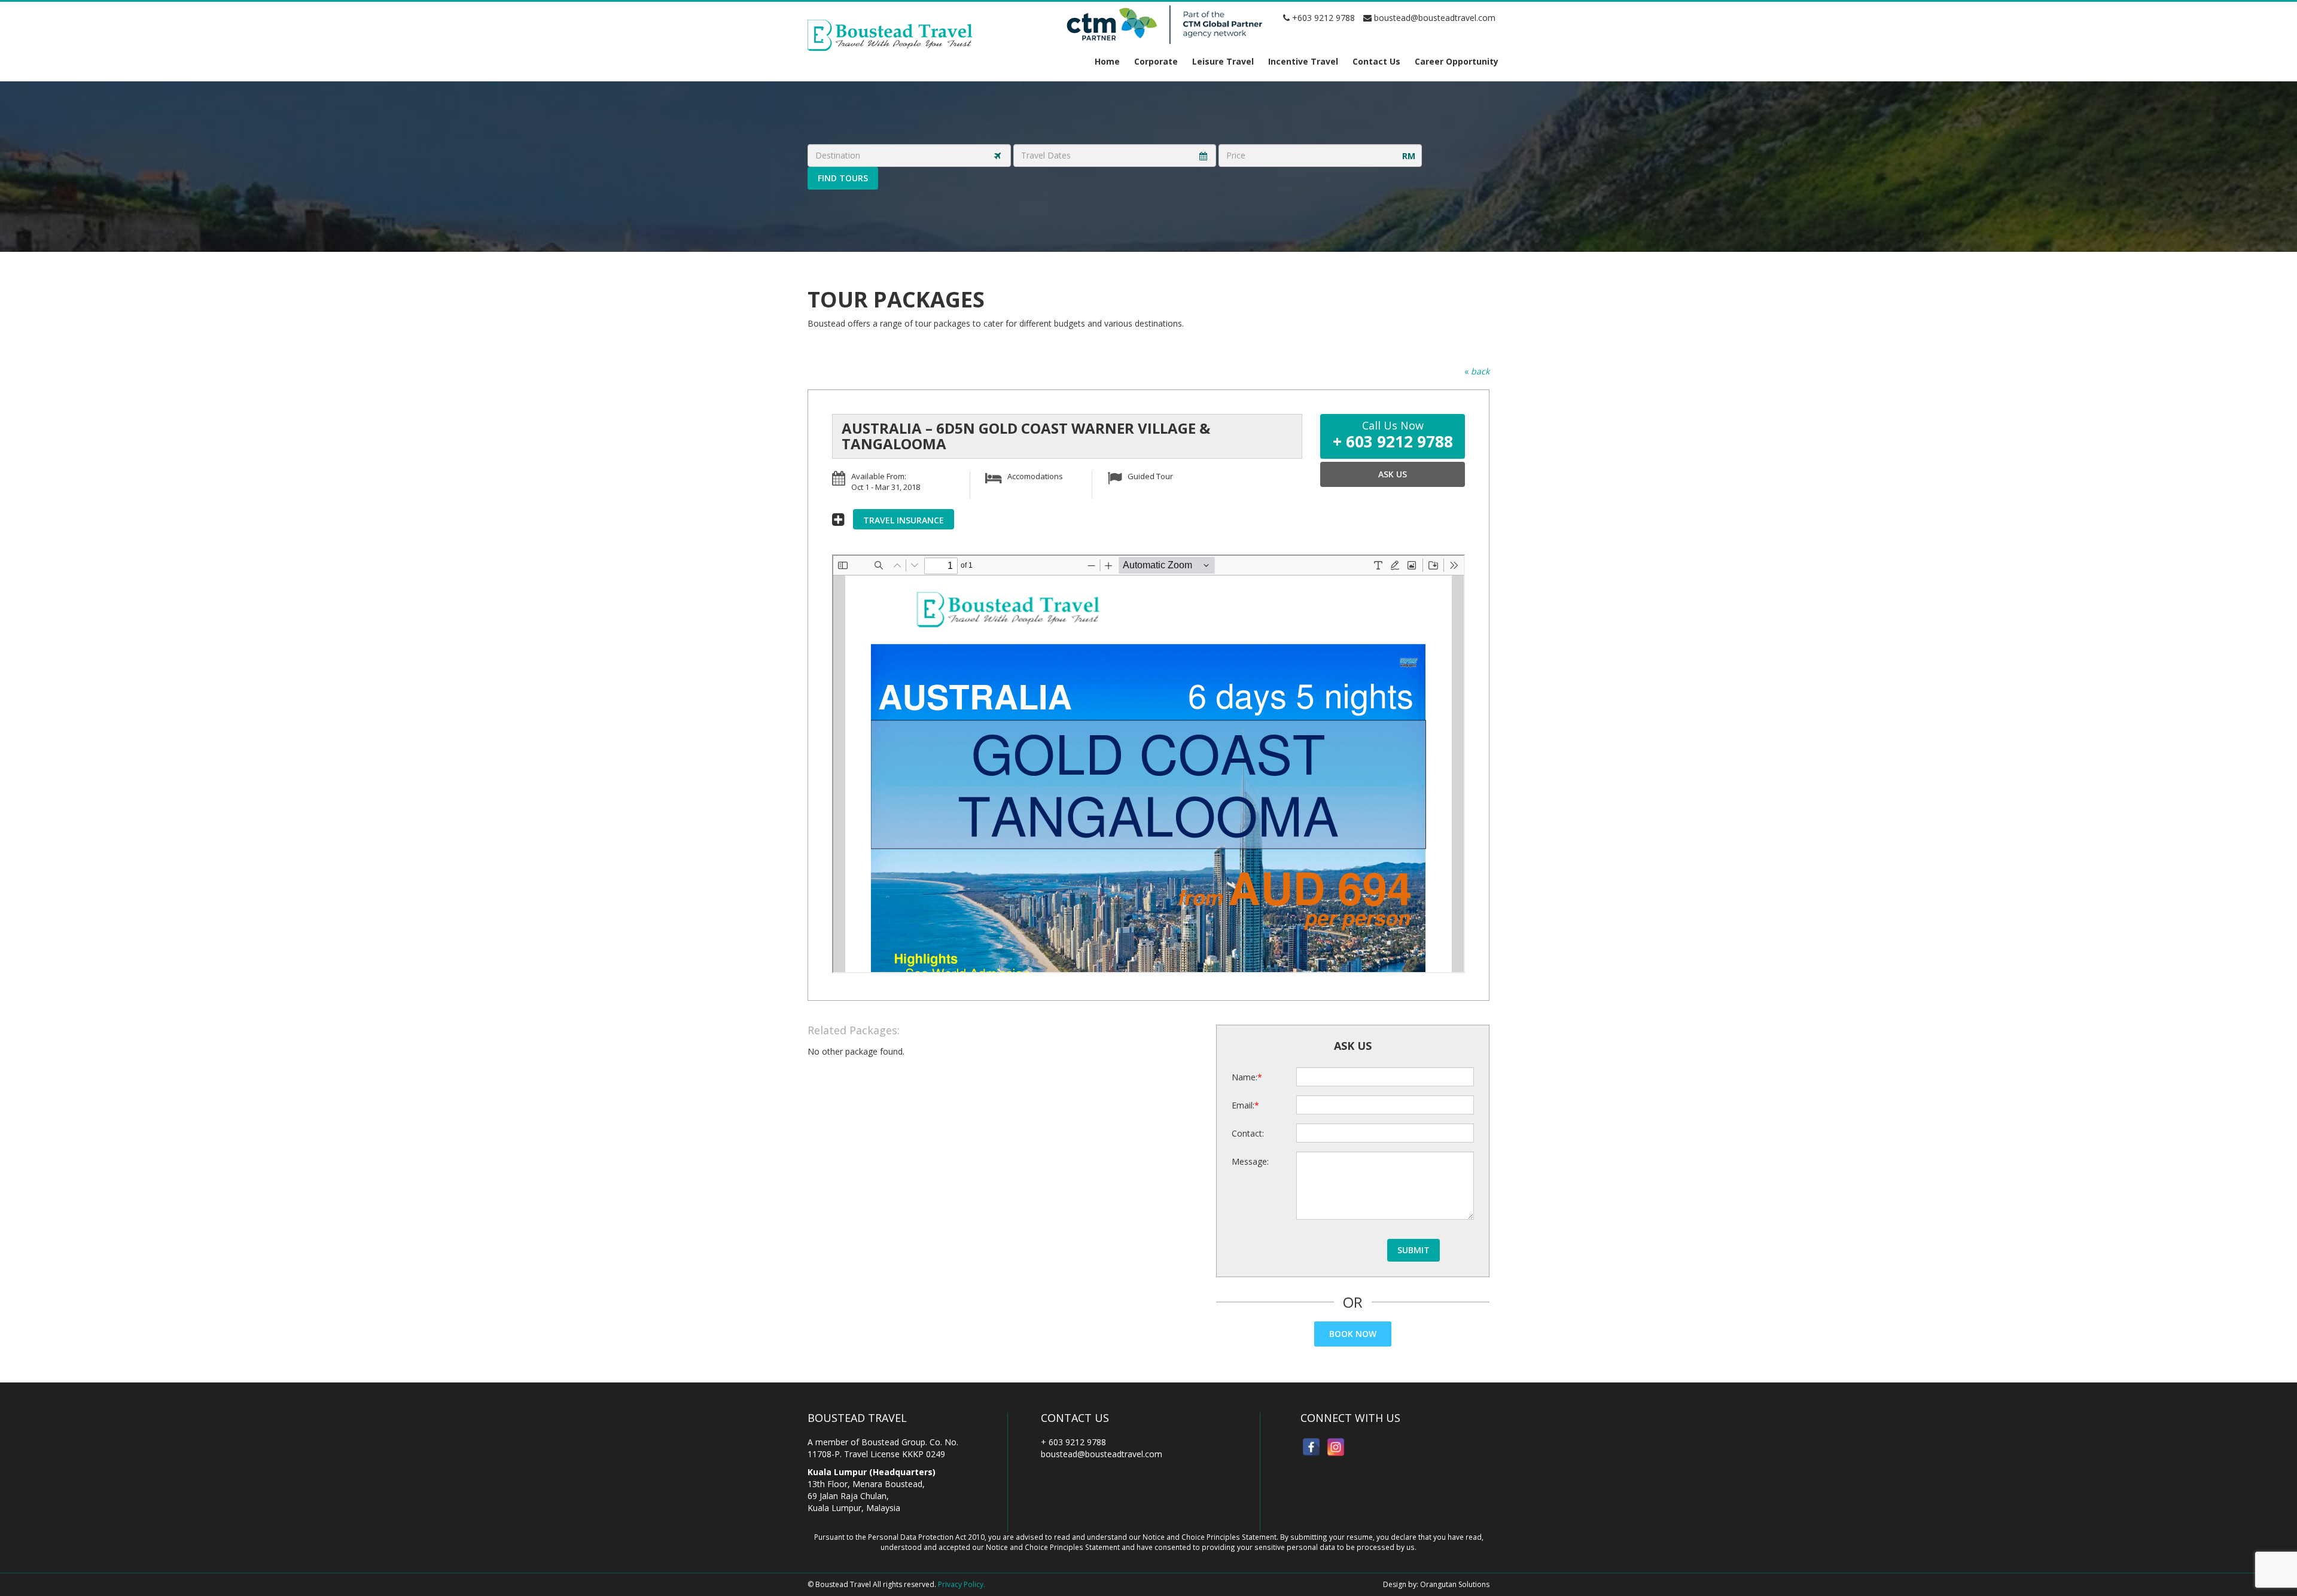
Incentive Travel (1303, 61)
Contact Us (1376, 61)
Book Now (1353, 1334)
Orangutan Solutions (1455, 1584)
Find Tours (843, 178)
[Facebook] (1311, 1447)
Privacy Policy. (962, 1584)
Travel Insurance (904, 520)
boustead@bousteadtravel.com (1434, 18)
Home (1107, 61)
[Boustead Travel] (890, 34)
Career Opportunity (1457, 61)
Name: (1245, 1077)
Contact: (1248, 1133)
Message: (1250, 1161)
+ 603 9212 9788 (1073, 1442)
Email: (1243, 1105)
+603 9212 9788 (1322, 18)
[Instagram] (1336, 1447)
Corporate (1156, 61)
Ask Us (1393, 474)
